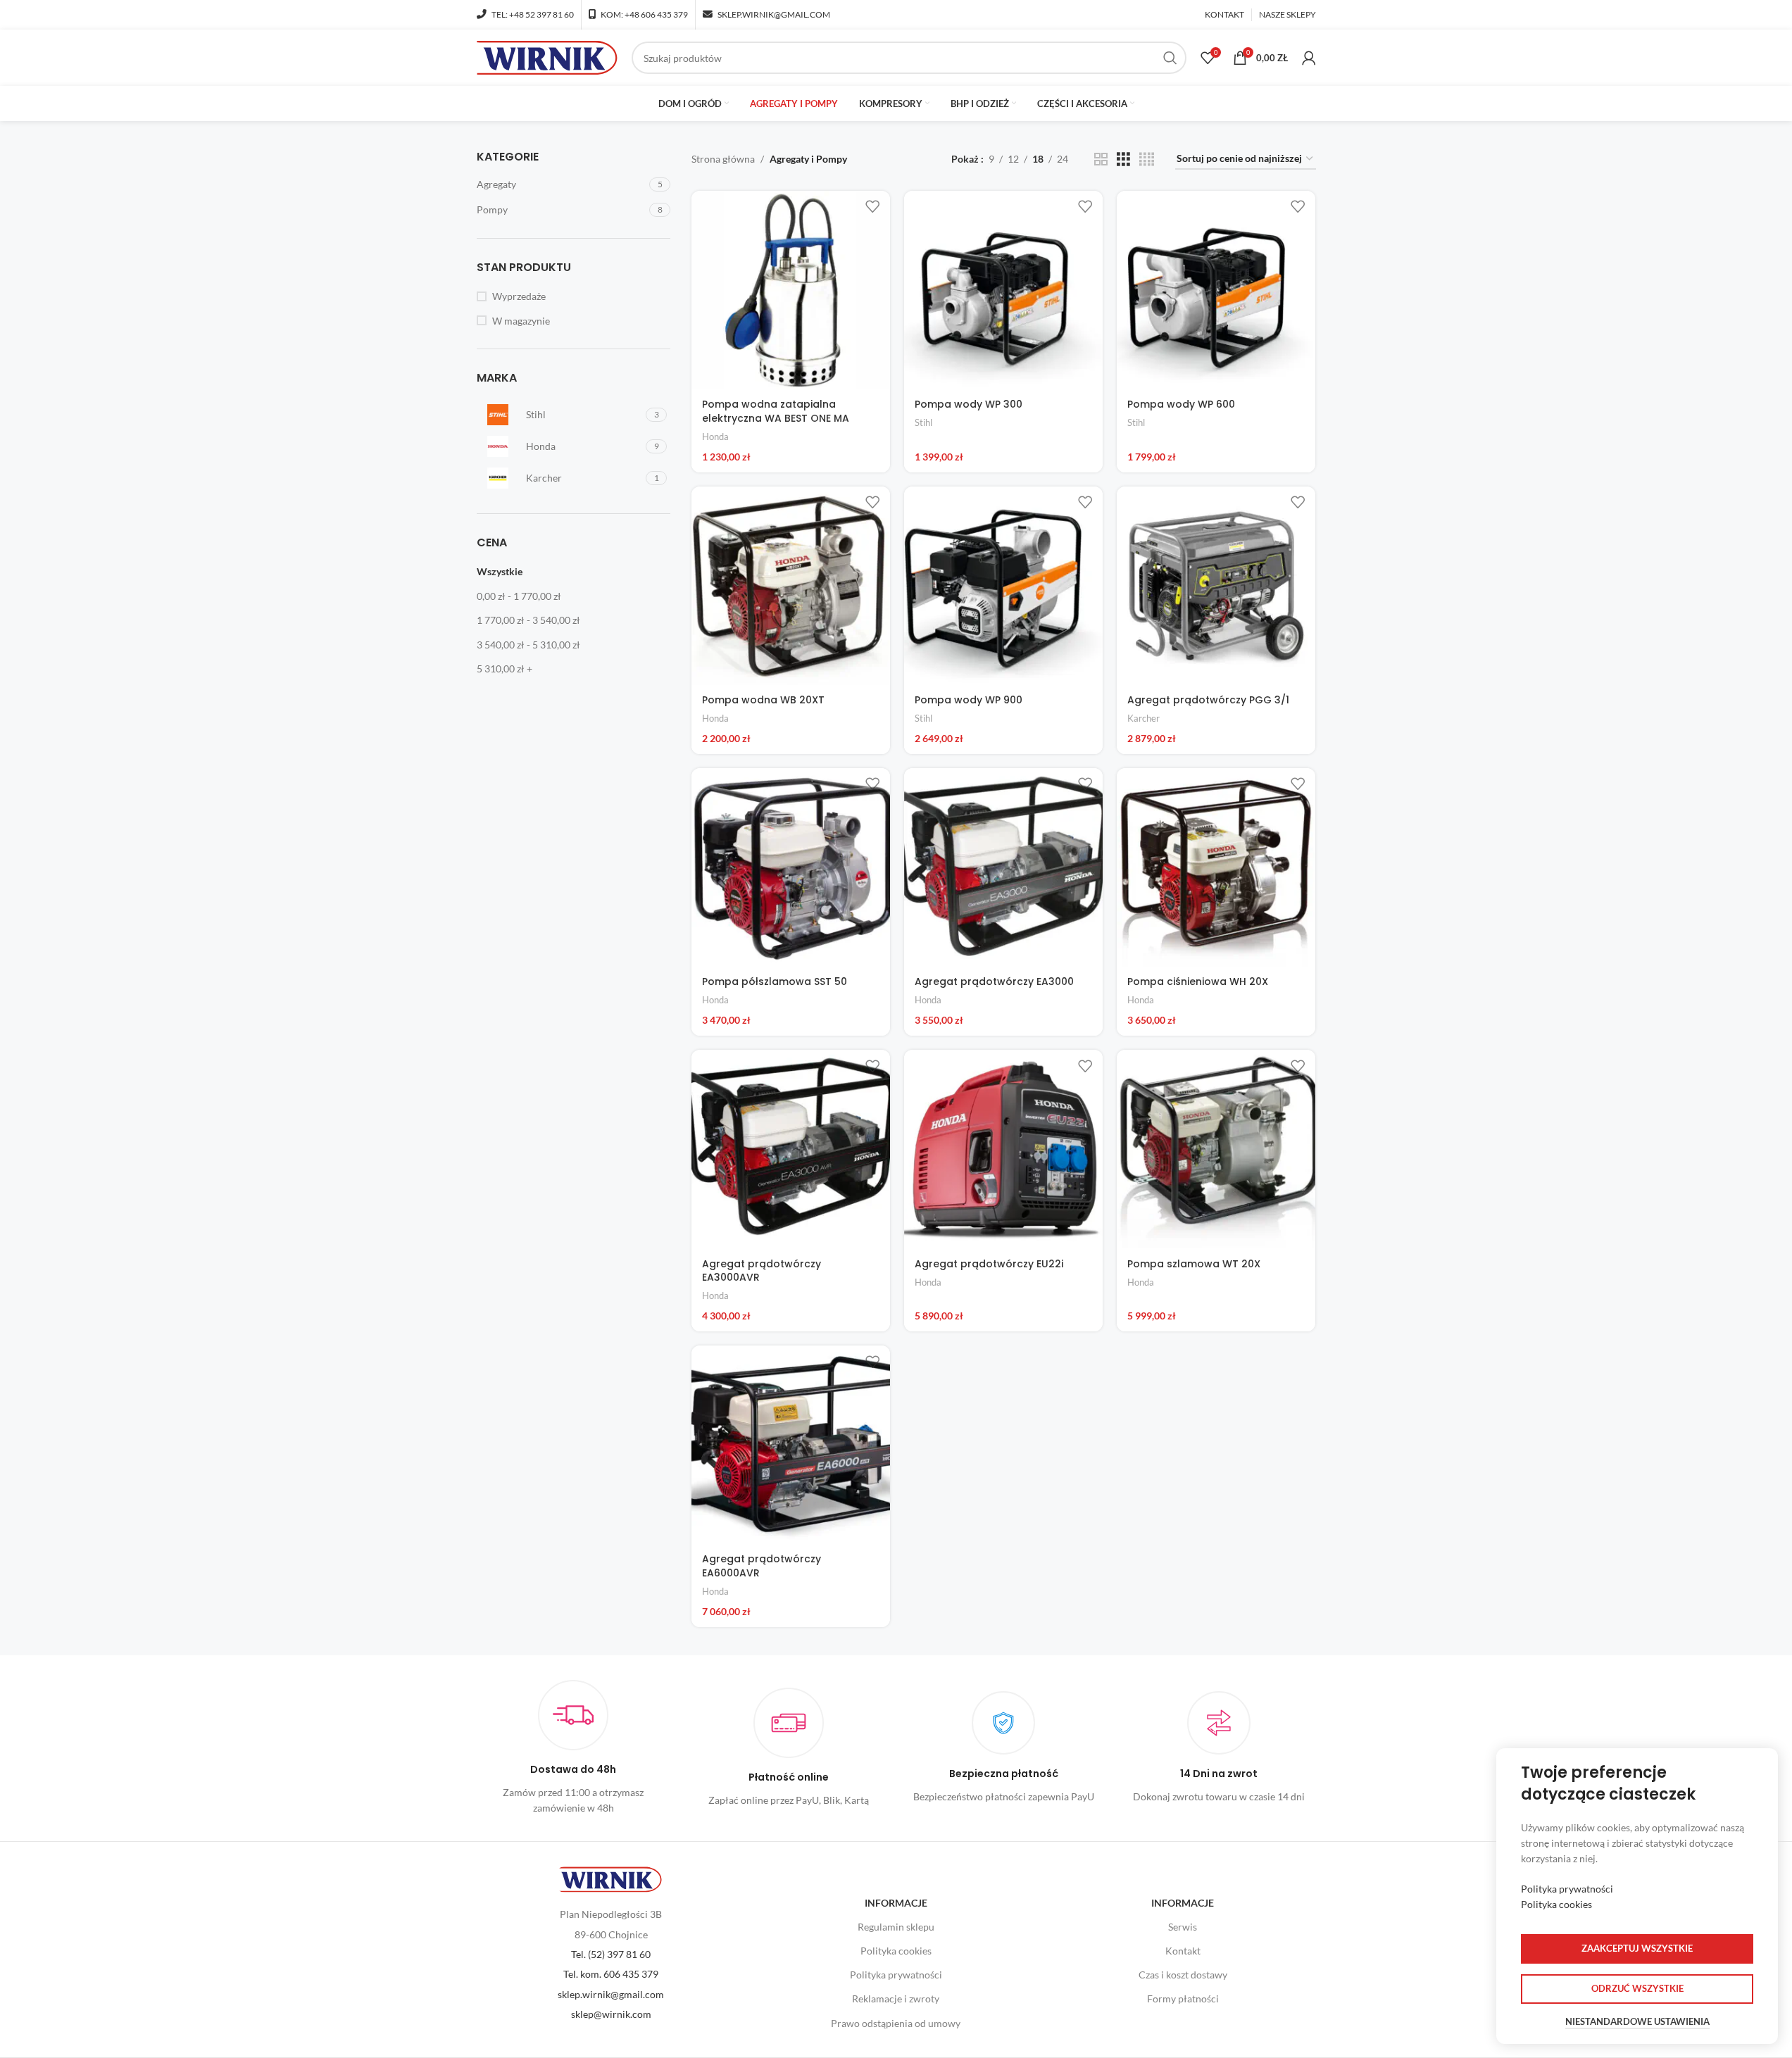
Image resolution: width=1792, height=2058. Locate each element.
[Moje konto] (1309, 58)
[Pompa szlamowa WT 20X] (1216, 1149)
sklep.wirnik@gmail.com (611, 1994)
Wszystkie (500, 571)
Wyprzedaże (519, 296)
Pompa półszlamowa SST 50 (775, 981)
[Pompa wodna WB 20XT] (791, 586)
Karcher (1144, 718)
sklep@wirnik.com (611, 2014)
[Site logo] (547, 57)
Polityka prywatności (896, 1975)
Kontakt (1183, 1951)
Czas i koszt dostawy (1183, 1975)
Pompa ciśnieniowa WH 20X (1198, 981)
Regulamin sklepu (896, 1927)
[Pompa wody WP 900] (1003, 586)
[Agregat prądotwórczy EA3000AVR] (791, 1149)
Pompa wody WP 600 (1181, 404)
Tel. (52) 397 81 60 (611, 1954)
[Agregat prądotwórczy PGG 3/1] (1216, 586)
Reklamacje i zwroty (896, 1999)
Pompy (492, 209)
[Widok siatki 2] (1101, 159)
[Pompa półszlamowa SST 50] (791, 867)
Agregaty (496, 184)
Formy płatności (1183, 1999)
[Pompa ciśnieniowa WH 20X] (1216, 867)
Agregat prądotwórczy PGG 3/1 (1208, 700)
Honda (715, 437)
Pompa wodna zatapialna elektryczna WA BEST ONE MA (776, 411)
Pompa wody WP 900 (969, 700)
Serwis (1183, 1927)
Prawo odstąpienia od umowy (896, 2023)
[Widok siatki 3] (1123, 159)
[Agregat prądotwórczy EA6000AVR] (791, 1445)
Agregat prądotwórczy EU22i (989, 1264)
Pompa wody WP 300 (969, 404)
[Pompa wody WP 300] (1003, 290)
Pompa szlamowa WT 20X (1194, 1264)
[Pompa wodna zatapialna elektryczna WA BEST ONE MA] (791, 290)
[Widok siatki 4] (1147, 159)
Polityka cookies (896, 1951)
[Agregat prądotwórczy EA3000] (1003, 867)
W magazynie (521, 321)
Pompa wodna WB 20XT (763, 700)
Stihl (923, 422)
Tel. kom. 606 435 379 (611, 1974)
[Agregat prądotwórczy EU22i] (1003, 1149)
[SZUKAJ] (1170, 58)
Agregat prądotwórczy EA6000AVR (762, 1566)
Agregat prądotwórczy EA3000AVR (762, 1271)
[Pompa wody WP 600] (1216, 290)
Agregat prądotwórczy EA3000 (994, 981)
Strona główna (723, 159)
